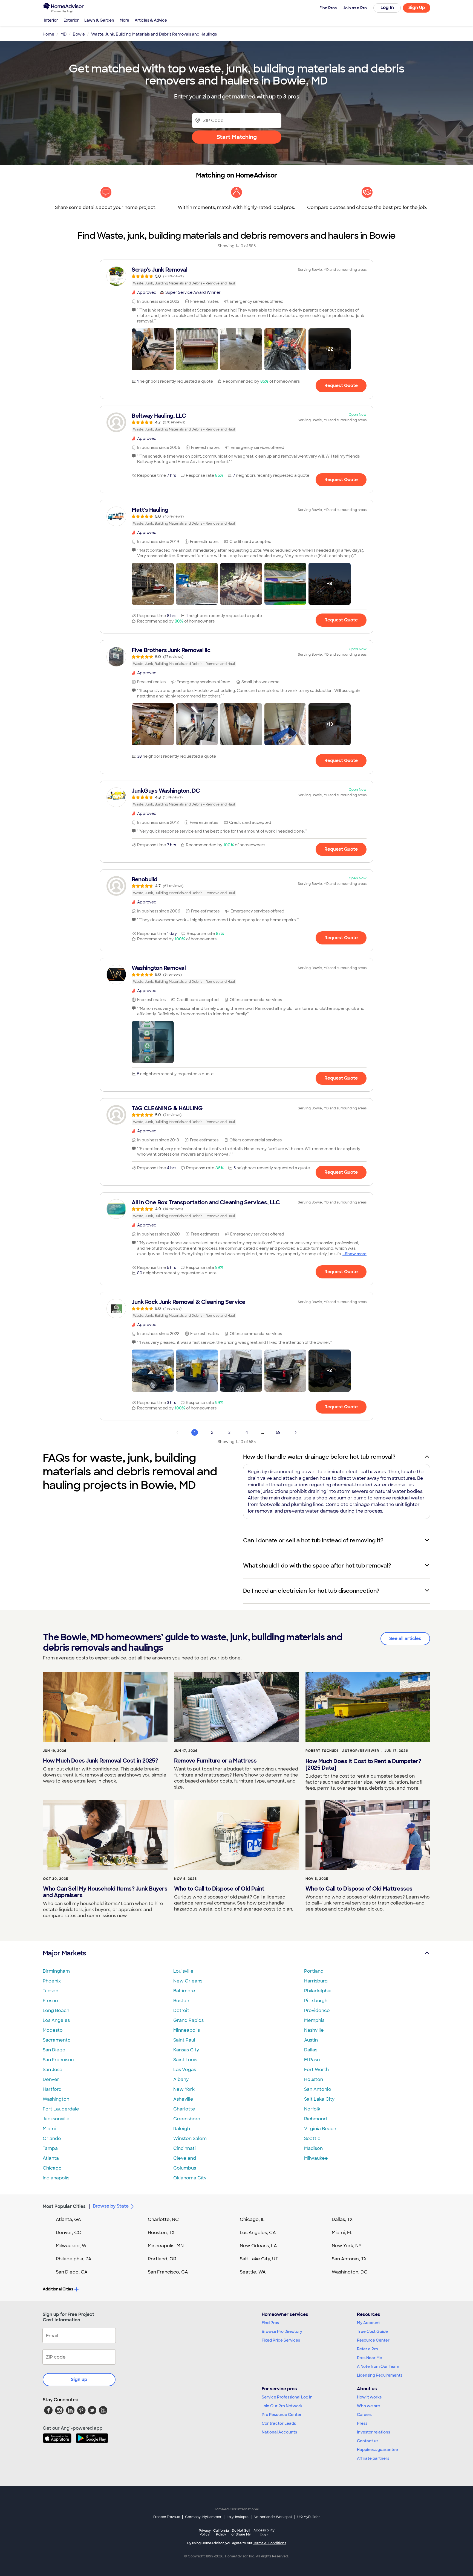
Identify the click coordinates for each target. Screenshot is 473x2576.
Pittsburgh (316, 2001)
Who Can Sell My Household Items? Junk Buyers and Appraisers (105, 1892)
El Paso (312, 2060)
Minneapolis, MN (166, 2246)
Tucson (51, 1991)
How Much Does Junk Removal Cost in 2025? (100, 1761)
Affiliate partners (373, 2458)
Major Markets (64, 1953)
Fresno (50, 2001)
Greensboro (187, 2119)
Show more (356, 1254)
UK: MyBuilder (309, 2517)
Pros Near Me (370, 2358)
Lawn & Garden (99, 20)
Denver (51, 2079)
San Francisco (58, 2060)
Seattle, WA (253, 2272)
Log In (387, 8)
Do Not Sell (241, 2532)
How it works (369, 2397)
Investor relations (374, 2432)
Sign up (79, 2379)
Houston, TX (161, 2233)
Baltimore (184, 1991)
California (221, 2532)
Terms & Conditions (270, 2543)
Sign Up (417, 8)
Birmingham (56, 1971)
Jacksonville (56, 2119)
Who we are (368, 2406)
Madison (313, 2148)
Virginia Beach (320, 2129)
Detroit (181, 2010)
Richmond (315, 2119)
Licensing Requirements (380, 2375)
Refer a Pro (367, 2349)
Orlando (52, 2139)
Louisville (183, 1971)
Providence (317, 2010)
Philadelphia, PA (74, 2259)
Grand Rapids (188, 2020)
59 (278, 1432)
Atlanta (51, 2158)
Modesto (53, 2030)
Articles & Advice (151, 20)
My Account (368, 2323)
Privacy (205, 2532)
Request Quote (341, 386)
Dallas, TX (342, 2219)
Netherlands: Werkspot (273, 2517)
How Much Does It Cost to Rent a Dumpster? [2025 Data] (363, 1764)
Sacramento (57, 2040)
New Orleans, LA (258, 2246)
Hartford (52, 2089)
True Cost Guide (372, 2331)
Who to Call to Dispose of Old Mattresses (359, 1889)
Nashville (314, 2030)
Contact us (368, 2441)
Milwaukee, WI (72, 2246)
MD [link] (64, 34)
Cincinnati (184, 2148)
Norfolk (312, 2109)
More (124, 20)
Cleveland (185, 2158)
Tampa (50, 2148)
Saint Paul (184, 2040)
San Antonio (318, 2089)
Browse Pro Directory (282, 2331)
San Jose (53, 2070)
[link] (236, 276)
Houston (314, 2079)
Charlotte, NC (163, 2219)
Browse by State (111, 2206)
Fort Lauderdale (61, 2109)
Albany (181, 2079)
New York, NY (347, 2246)
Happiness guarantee (377, 2450)
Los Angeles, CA (258, 2233)
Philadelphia (318, 1991)
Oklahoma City (190, 2178)
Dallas (311, 2050)
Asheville (183, 2099)
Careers (365, 2415)
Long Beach (56, 2010)
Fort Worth (316, 2070)
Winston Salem (190, 2139)
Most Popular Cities (64, 2206)
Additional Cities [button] (58, 2289)
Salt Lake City (319, 2099)
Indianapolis (56, 2178)
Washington (56, 2099)
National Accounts (279, 2432)
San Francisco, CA (168, 2272)
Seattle (312, 2139)
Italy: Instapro (238, 2517)
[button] (153, 349)
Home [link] (48, 34)
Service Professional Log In (287, 2397)
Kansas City (186, 2050)
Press (362, 2423)
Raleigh (182, 2129)
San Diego (54, 2050)
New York (184, 2089)
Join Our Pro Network (282, 2406)
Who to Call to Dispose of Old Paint (219, 1889)
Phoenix (52, 1981)
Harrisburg (316, 1981)
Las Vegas (185, 2070)
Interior (51, 20)
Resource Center (373, 2340)
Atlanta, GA (68, 2219)
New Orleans (188, 1981)
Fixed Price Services (281, 2340)
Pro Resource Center (282, 2415)
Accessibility (264, 2533)
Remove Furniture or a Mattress (215, 1761)
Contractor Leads (279, 2423)
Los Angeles (56, 2020)
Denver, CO (69, 2233)
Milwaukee (316, 2158)
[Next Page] (296, 1432)
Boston (181, 2001)
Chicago (52, 2168)
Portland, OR (162, 2259)
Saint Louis (185, 2060)
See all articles (405, 1639)
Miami (49, 2129)
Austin (311, 2040)
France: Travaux (167, 2517)
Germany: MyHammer (203, 2517)
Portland (314, 1971)
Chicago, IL (252, 2219)
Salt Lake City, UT (259, 2259)
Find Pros (270, 2323)
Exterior (71, 20)
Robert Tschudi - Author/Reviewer (342, 1751)
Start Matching (237, 137)
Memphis (314, 2020)
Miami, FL (342, 2233)
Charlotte (184, 2109)
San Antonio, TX (349, 2259)
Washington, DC (350, 2272)
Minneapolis (187, 2030)
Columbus (185, 2168)
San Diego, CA (72, 2272)
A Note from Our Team (378, 2366)
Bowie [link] (79, 34)
